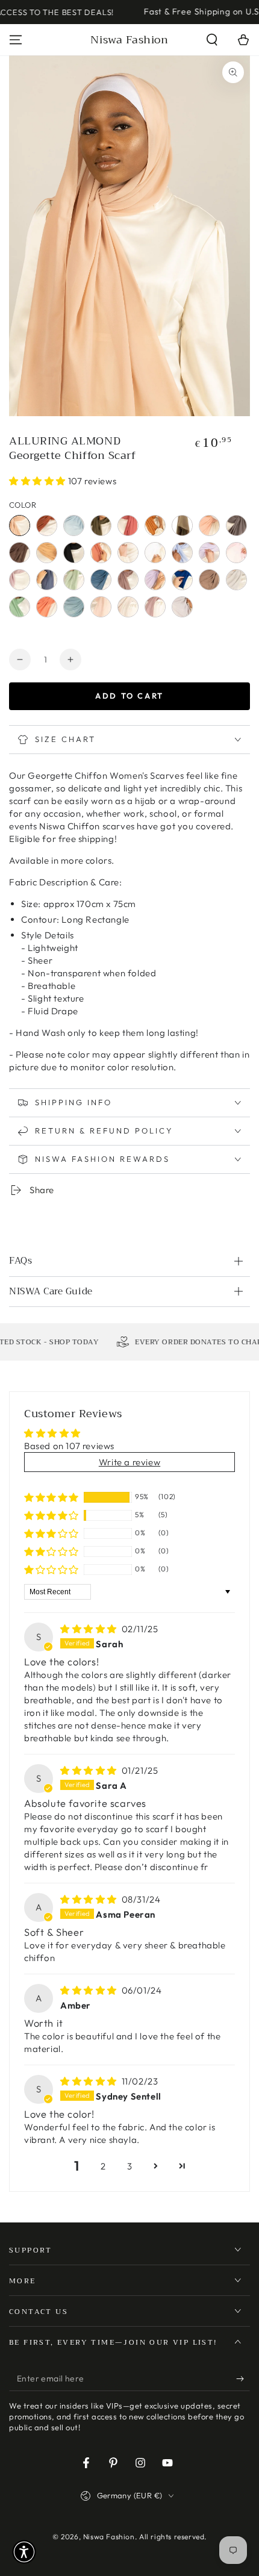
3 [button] (130, 2166)
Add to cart (129, 696)
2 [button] (103, 2166)
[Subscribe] (243, 2379)
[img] (90, 1629)
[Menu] (16, 40)
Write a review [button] (129, 1462)
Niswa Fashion (109, 2537)
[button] (212, 40)
